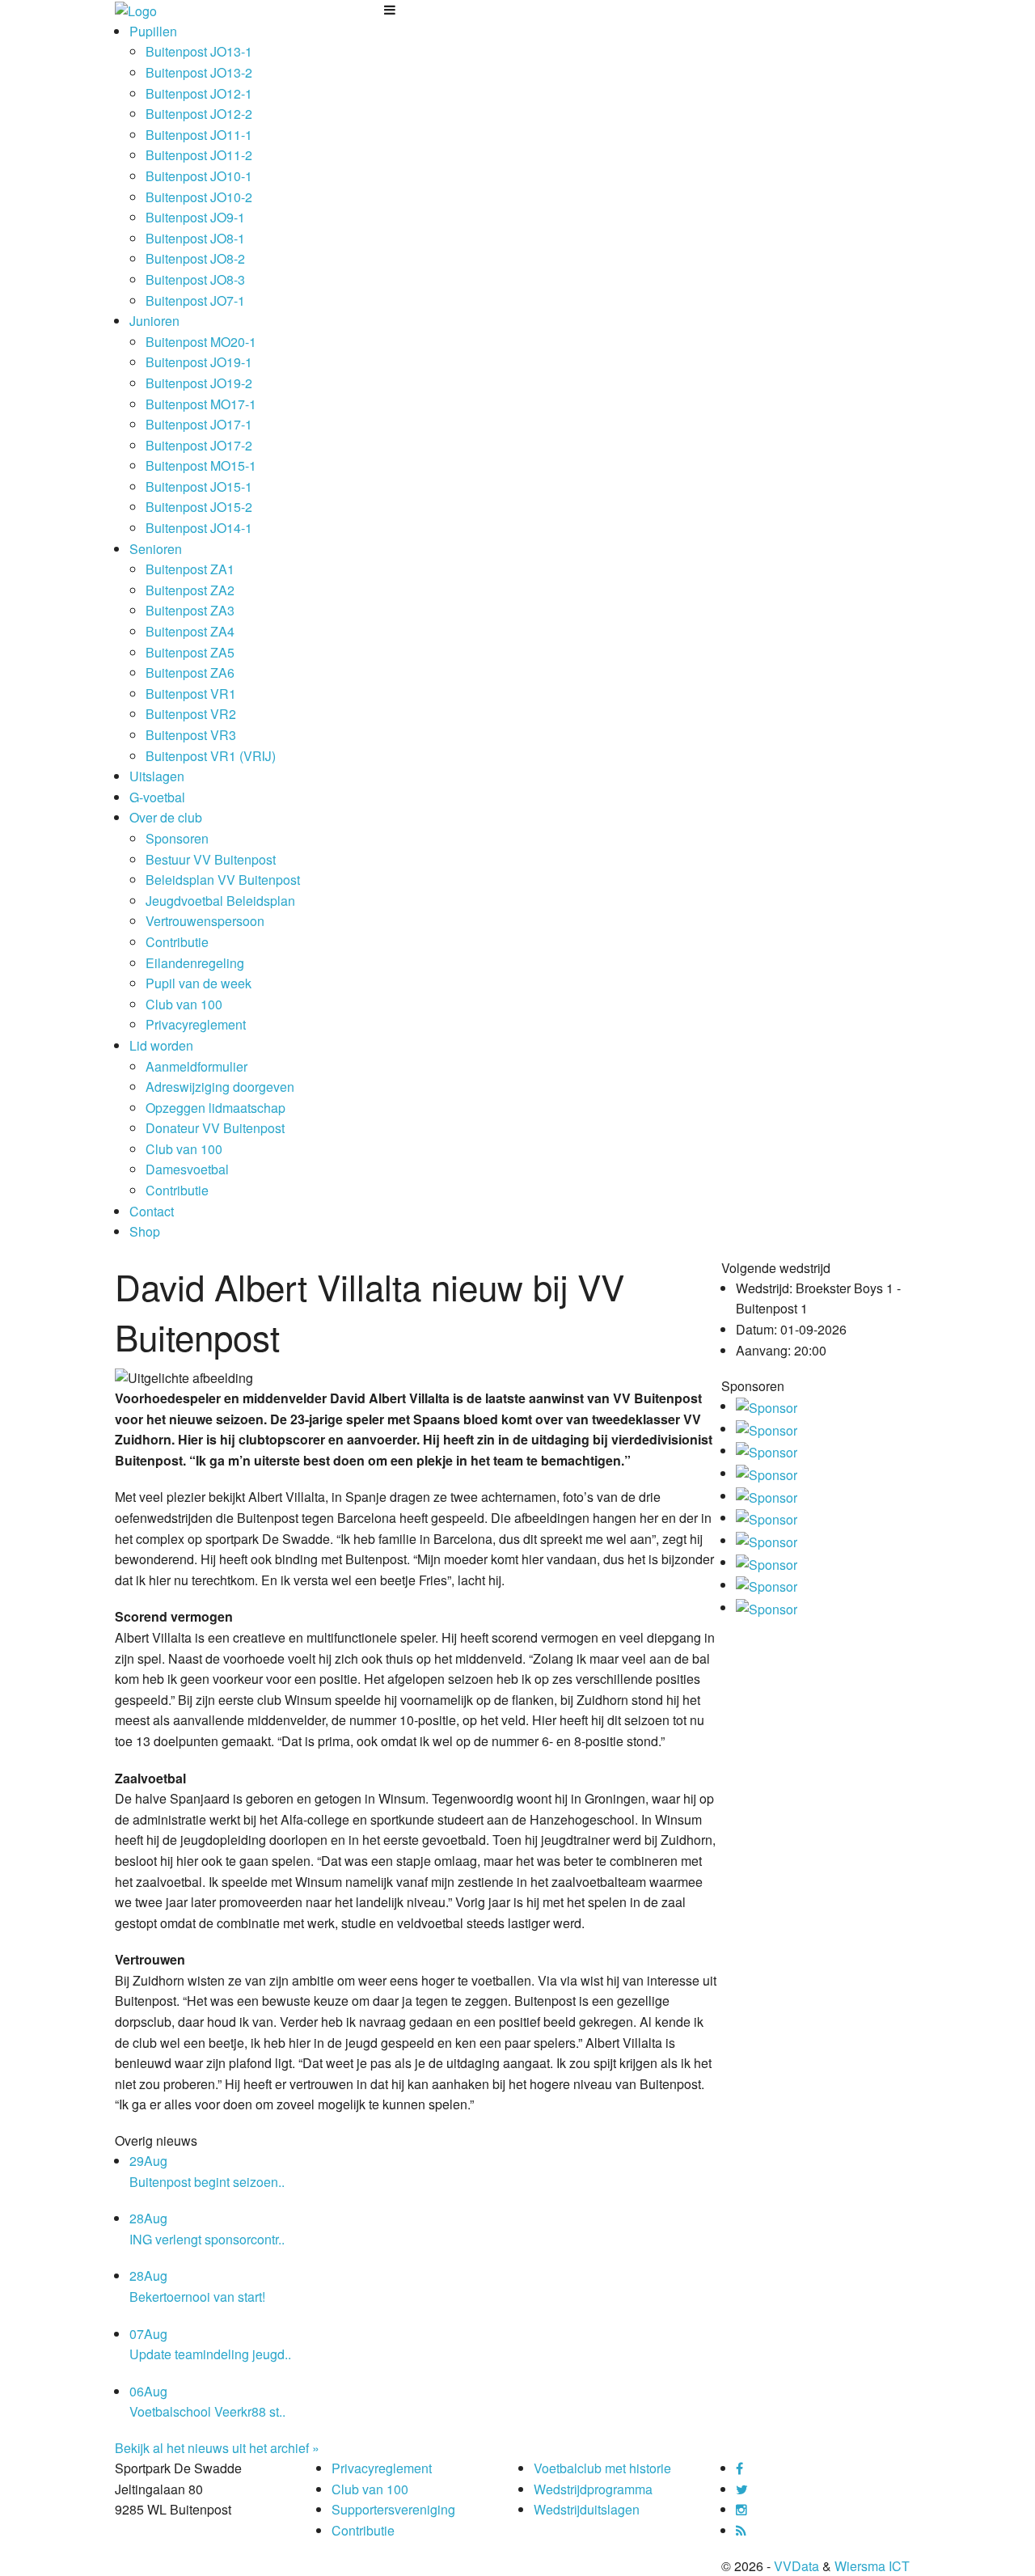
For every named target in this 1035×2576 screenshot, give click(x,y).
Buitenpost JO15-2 (199, 507)
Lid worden (161, 1045)
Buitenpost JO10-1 (199, 176)
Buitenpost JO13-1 (199, 51)
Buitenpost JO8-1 (195, 238)
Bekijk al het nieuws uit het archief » (217, 2448)
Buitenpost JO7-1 (195, 300)
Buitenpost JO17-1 (199, 424)
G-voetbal (157, 797)
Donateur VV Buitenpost (215, 1128)
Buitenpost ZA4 (190, 631)
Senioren (156, 549)
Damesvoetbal (187, 1169)
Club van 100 (184, 1004)
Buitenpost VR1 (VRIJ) (211, 756)
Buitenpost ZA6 (190, 673)
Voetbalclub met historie (602, 2468)
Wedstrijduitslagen (587, 2509)
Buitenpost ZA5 (190, 652)
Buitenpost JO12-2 (199, 114)
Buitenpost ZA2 (190, 590)
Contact (152, 1211)
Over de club (166, 817)
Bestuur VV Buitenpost (211, 859)
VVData (796, 2566)
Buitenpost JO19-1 (199, 362)
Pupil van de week (199, 983)
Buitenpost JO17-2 (199, 445)
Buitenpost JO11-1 (199, 135)
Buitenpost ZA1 (190, 569)
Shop (145, 1231)
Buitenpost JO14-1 (199, 528)
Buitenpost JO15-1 (199, 486)
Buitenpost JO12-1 (199, 93)
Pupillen (153, 31)
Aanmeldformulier (196, 1066)
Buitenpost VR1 (191, 694)
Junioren (154, 321)
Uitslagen (157, 776)
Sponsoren (177, 838)
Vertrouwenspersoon (205, 921)
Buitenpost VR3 (191, 735)
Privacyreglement (196, 1024)
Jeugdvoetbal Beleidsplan (220, 901)
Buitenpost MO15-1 (201, 465)
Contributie (177, 942)
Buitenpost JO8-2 (195, 258)
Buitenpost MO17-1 (201, 404)
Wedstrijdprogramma (593, 2489)
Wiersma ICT (872, 2566)
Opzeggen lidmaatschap (215, 1108)
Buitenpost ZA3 (190, 610)
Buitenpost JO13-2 (199, 72)
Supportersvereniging (393, 2509)
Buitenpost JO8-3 (195, 279)
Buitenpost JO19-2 (199, 383)
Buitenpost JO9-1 (195, 217)
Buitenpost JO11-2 (199, 155)
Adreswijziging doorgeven (220, 1087)
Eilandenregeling (195, 963)
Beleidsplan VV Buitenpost (223, 880)
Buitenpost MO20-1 (201, 342)
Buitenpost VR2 (191, 714)
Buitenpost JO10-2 (199, 197)
